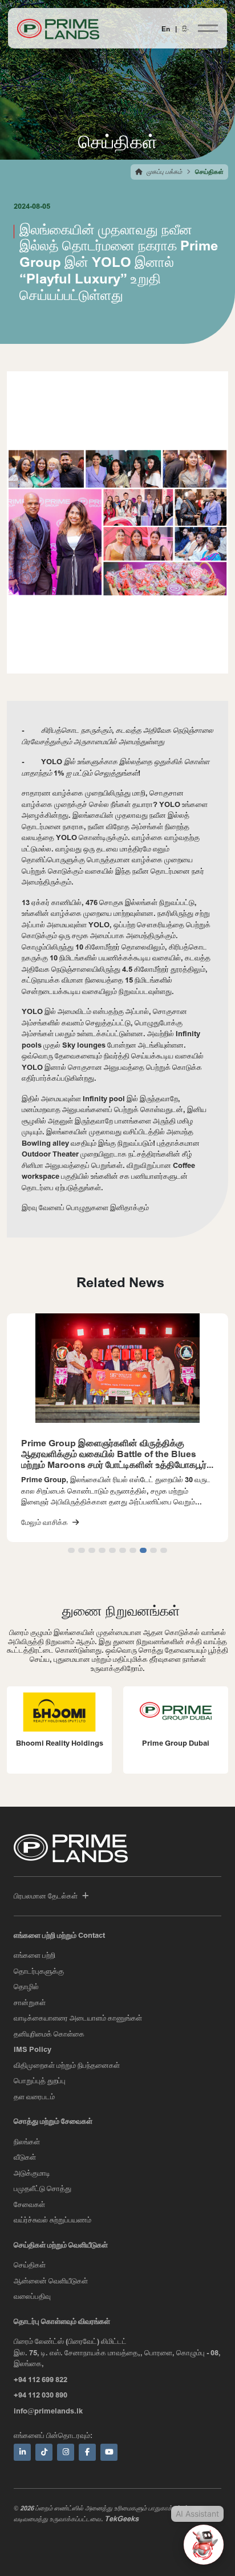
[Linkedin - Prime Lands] (22, 2452)
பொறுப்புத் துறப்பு (40, 2080)
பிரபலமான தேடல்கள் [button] (46, 1896)
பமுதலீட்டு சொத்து (42, 2188)
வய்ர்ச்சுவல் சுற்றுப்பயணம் (52, 2220)
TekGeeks (121, 2518)
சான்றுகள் (30, 2002)
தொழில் (26, 1986)
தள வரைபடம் (34, 2096)
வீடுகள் (25, 2157)
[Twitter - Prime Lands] (44, 2452)
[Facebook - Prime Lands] (87, 2452)
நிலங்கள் (27, 2141)
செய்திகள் (30, 2265)
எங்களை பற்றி (35, 1955)
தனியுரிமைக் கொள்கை (49, 2034)
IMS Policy (33, 2049)
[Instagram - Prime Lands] (66, 2452)
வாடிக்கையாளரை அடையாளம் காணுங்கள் (78, 2018)
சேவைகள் (29, 2204)
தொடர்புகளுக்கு (39, 1971)
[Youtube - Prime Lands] (109, 2452)
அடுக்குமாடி (32, 2173)
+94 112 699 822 (40, 2379)
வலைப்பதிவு (32, 2296)
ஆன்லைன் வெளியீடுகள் (51, 2281)
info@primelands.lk (48, 2411)
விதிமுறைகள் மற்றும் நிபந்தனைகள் (67, 2065)
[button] (71, 1550)
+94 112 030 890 (40, 2395)
